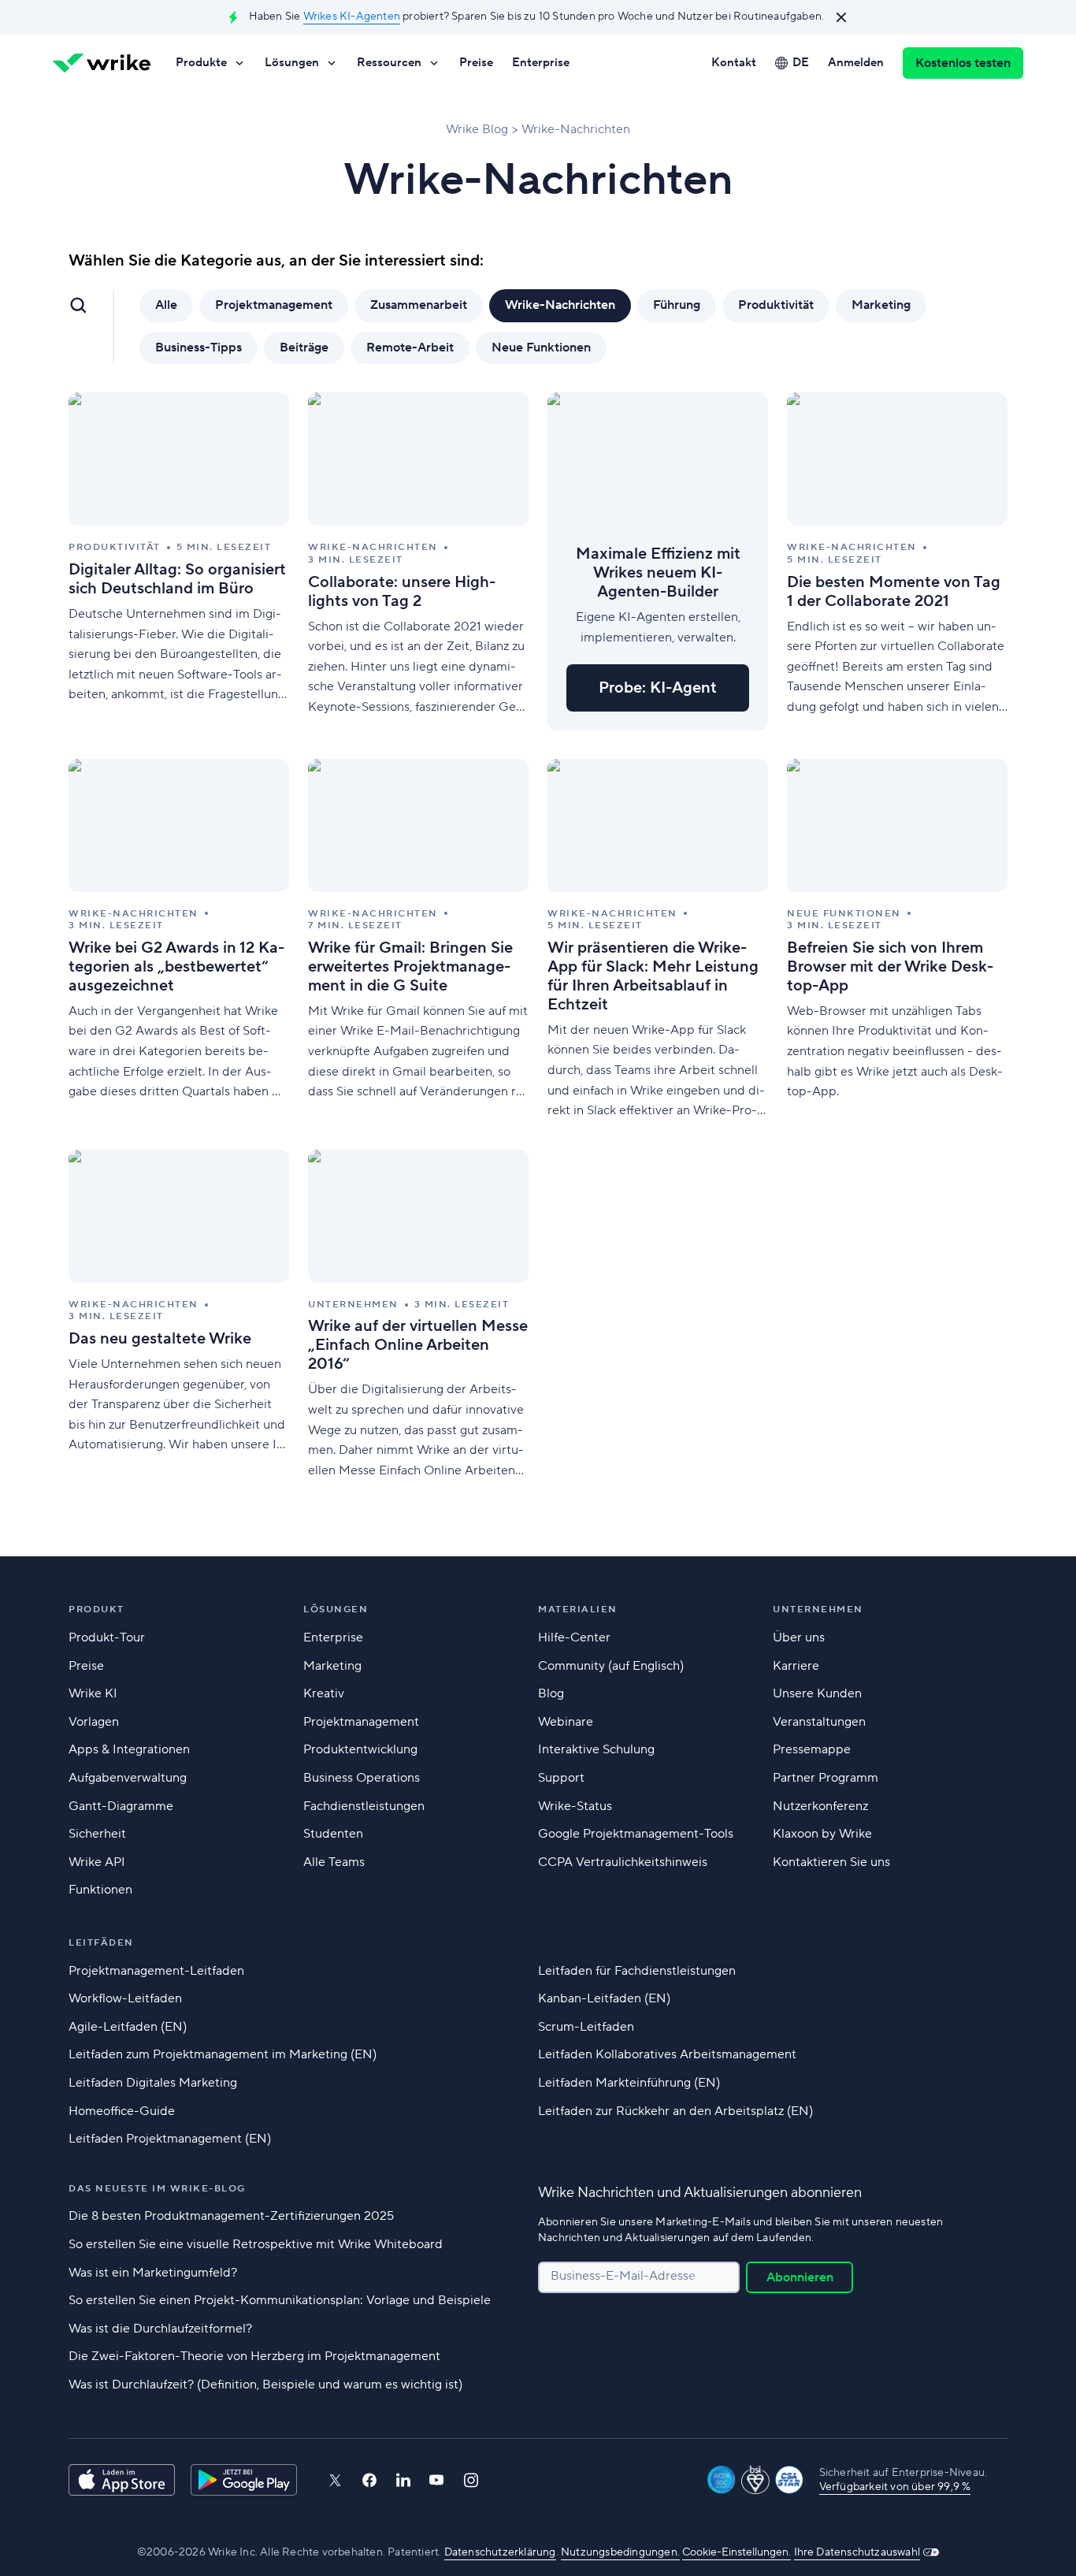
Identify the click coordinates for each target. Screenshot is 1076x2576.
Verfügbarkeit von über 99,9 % (895, 2487)
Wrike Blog (477, 129)
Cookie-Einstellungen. (737, 2552)
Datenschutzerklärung (500, 2552)
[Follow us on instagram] (471, 2480)
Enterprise (541, 63)
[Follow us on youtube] (437, 2480)
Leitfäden (101, 1943)
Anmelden (856, 63)
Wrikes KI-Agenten (352, 17)
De (801, 63)
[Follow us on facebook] (369, 2480)
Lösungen (292, 63)
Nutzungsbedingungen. (620, 2552)
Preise (476, 63)
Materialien (578, 1610)
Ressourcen (389, 63)
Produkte (201, 63)
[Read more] (179, 561)
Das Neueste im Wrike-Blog (157, 2189)
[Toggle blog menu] (78, 305)
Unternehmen (818, 1610)
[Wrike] (102, 63)
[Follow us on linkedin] (403, 2480)
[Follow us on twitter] (335, 2480)
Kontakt (734, 63)
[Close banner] (841, 17)
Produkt (96, 1610)
